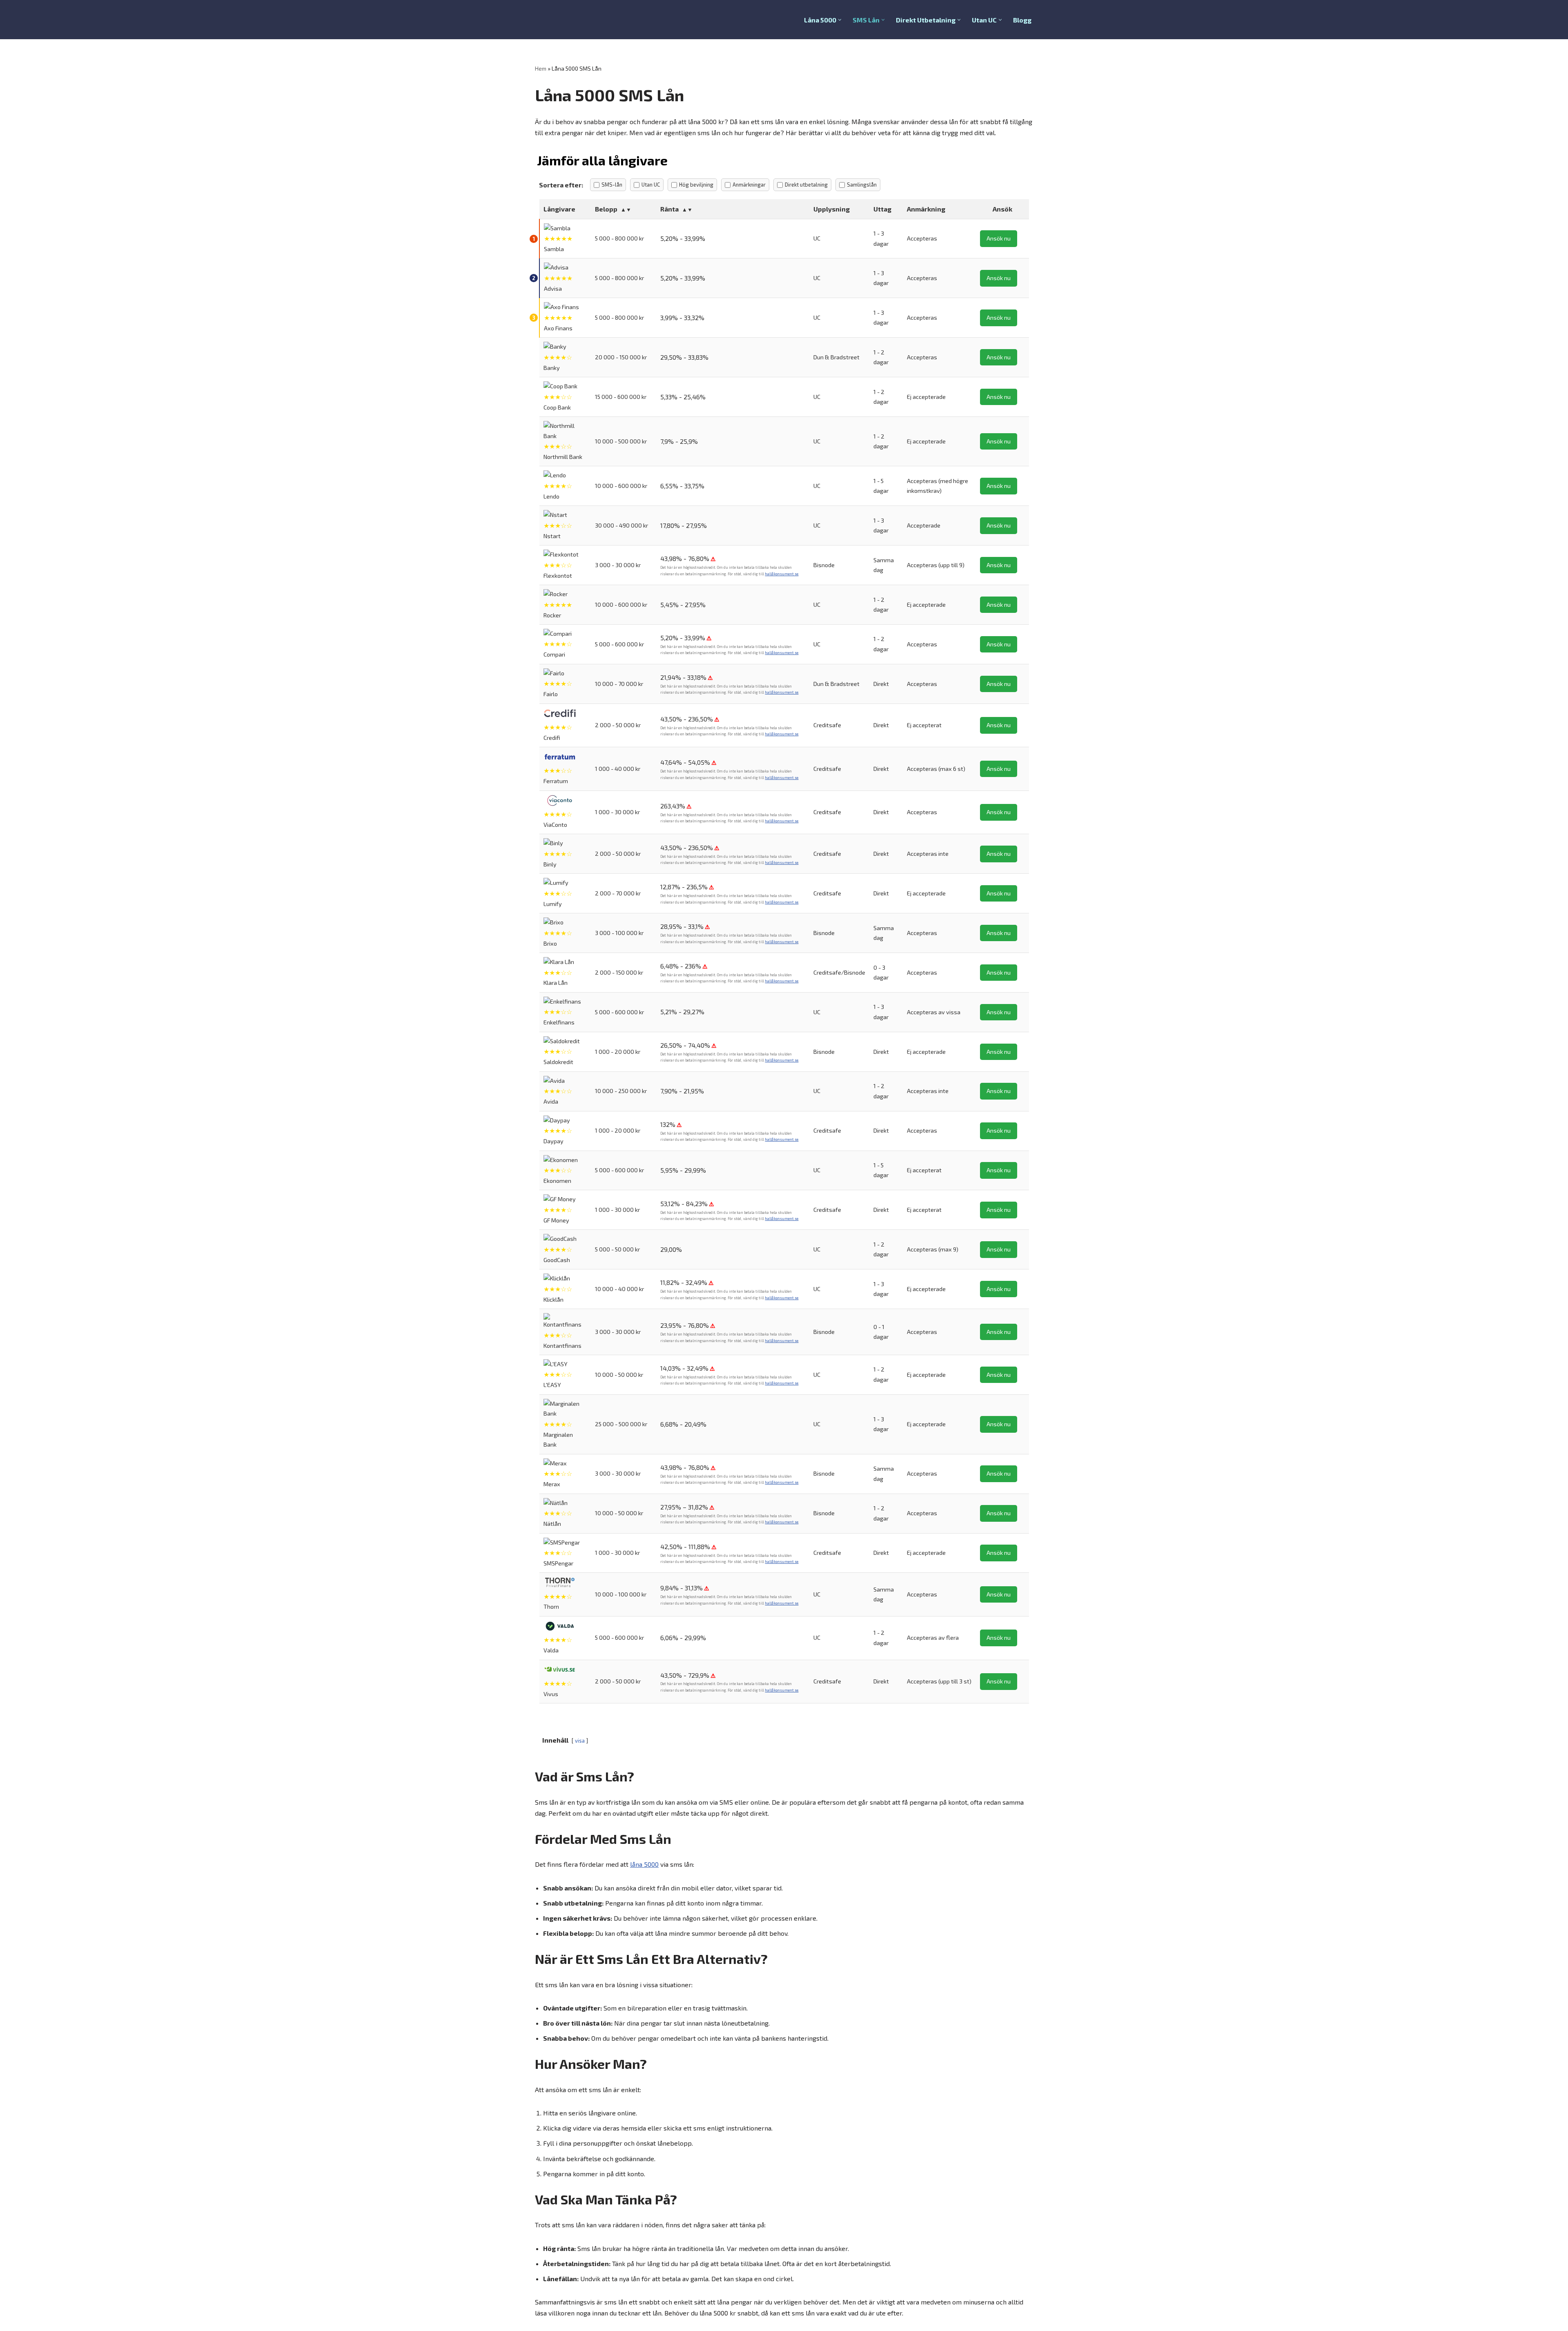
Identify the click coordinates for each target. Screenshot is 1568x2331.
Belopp (606, 209)
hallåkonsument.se (782, 574)
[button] (840, 20)
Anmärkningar (749, 185)
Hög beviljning (696, 185)
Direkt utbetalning (806, 185)
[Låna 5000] (559, 20)
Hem (541, 68)
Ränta (669, 209)
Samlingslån (862, 185)
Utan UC (651, 185)
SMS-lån (612, 185)
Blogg (1022, 20)
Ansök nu (999, 238)
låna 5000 (644, 1864)
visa (580, 1741)
